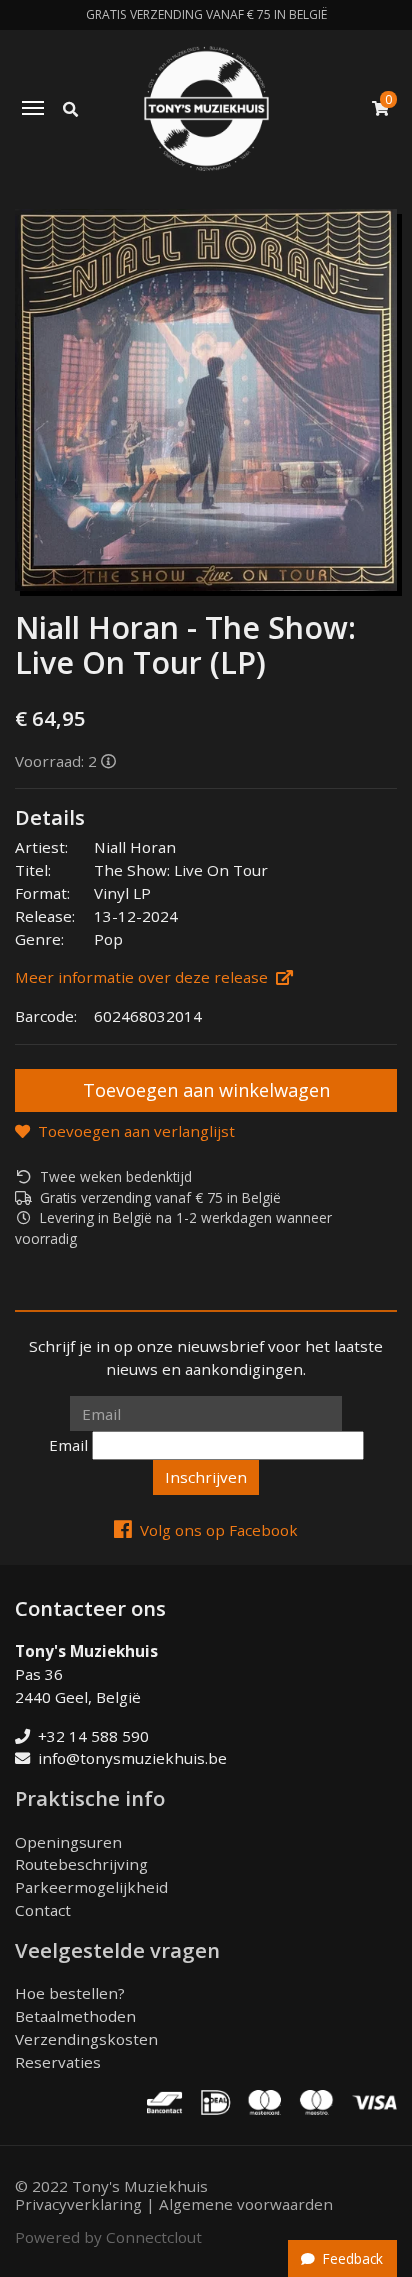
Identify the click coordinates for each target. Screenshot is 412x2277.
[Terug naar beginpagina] (206, 108)
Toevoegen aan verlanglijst (136, 1131)
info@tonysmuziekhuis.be (132, 1758)
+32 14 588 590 (93, 1736)
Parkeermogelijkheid (91, 1887)
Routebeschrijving (81, 1864)
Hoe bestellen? (70, 1993)
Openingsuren (68, 1842)
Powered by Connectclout (108, 2237)
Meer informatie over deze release (141, 977)
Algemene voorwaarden (246, 2204)
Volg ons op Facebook (219, 1530)
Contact (43, 1910)
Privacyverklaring (78, 2204)
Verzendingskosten (86, 2039)
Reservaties (58, 2062)
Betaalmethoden (75, 2016)
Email (68, 1445)
